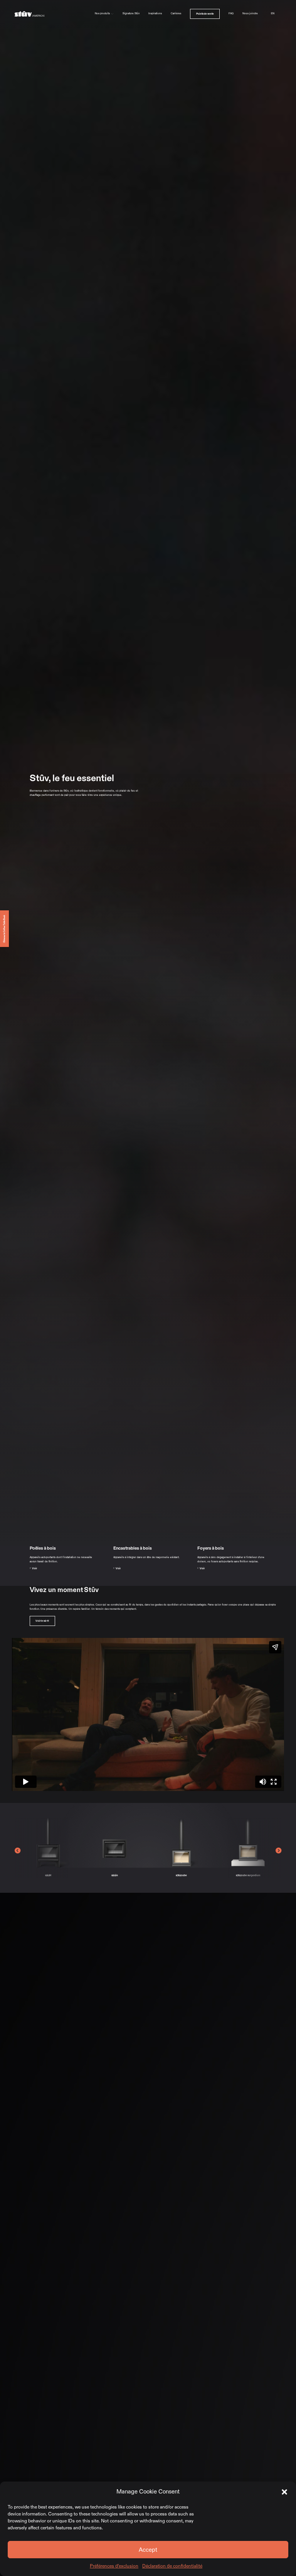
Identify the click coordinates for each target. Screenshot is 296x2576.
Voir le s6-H (42, 1621)
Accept (148, 2550)
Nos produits (102, 13)
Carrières (176, 13)
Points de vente (205, 13)
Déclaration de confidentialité (172, 2566)
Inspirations (155, 13)
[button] (284, 2492)
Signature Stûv (131, 13)
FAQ (231, 13)
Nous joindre (250, 13)
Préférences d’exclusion (114, 2566)
